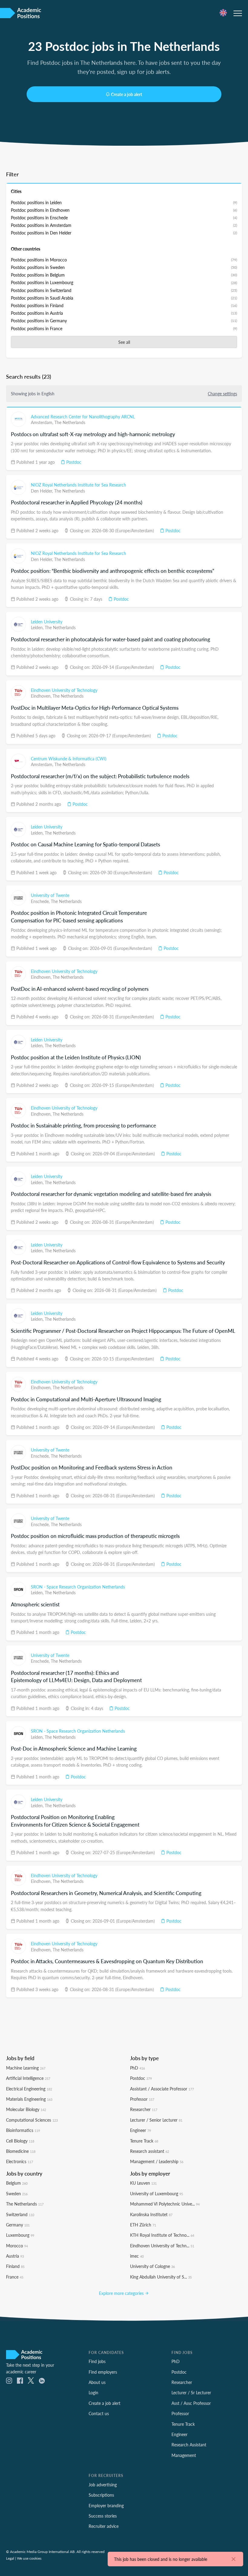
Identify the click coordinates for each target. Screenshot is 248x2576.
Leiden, (38, 627)
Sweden (17, 2193)
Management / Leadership (157, 2161)
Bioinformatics (23, 2130)
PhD (137, 2068)
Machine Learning (26, 2068)
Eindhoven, (42, 696)
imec (137, 2256)
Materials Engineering (29, 2099)
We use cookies (29, 2558)
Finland (15, 2266)
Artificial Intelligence (28, 2078)
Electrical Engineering (29, 2089)
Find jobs (97, 2361)
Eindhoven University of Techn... (162, 2246)
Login (93, 2392)
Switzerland (20, 2214)
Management (184, 2455)
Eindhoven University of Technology (64, 690)
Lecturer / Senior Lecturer (156, 2120)
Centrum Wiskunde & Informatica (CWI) (69, 759)
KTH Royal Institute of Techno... (162, 2235)
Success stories (103, 2516)
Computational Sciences (32, 2120)
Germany (18, 2225)
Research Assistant (189, 2445)
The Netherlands (70, 422)
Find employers (103, 2372)
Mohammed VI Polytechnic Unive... (165, 2204)
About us (97, 2382)
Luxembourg (20, 2235)
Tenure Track (144, 2141)
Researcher (144, 2109)
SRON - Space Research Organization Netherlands (78, 1587)
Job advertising (103, 2485)
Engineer (140, 2130)
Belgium (17, 2183)
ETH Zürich (143, 2225)
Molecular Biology (26, 2109)
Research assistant (150, 2151)
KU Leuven (143, 2183)
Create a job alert (127, 94)
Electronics (20, 2161)
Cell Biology (20, 2141)
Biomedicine (21, 2151)
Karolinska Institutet (151, 2214)
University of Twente (50, 895)
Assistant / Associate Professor (162, 2089)
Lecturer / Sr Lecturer (191, 2392)
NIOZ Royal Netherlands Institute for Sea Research (78, 485)
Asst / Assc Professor (191, 2403)
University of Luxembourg (157, 2193)
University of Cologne (152, 2266)
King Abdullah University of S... (161, 2277)
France (15, 2277)
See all (124, 342)
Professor (142, 2099)
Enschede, (41, 901)
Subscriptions (101, 2495)
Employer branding (106, 2505)
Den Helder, (42, 491)
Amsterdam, (43, 422)
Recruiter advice (104, 2526)
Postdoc (73, 462)
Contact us (99, 2413)
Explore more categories (122, 2293)
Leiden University (47, 622)
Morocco (17, 2246)
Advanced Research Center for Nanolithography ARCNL (83, 417)
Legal (10, 2558)
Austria (15, 2256)
